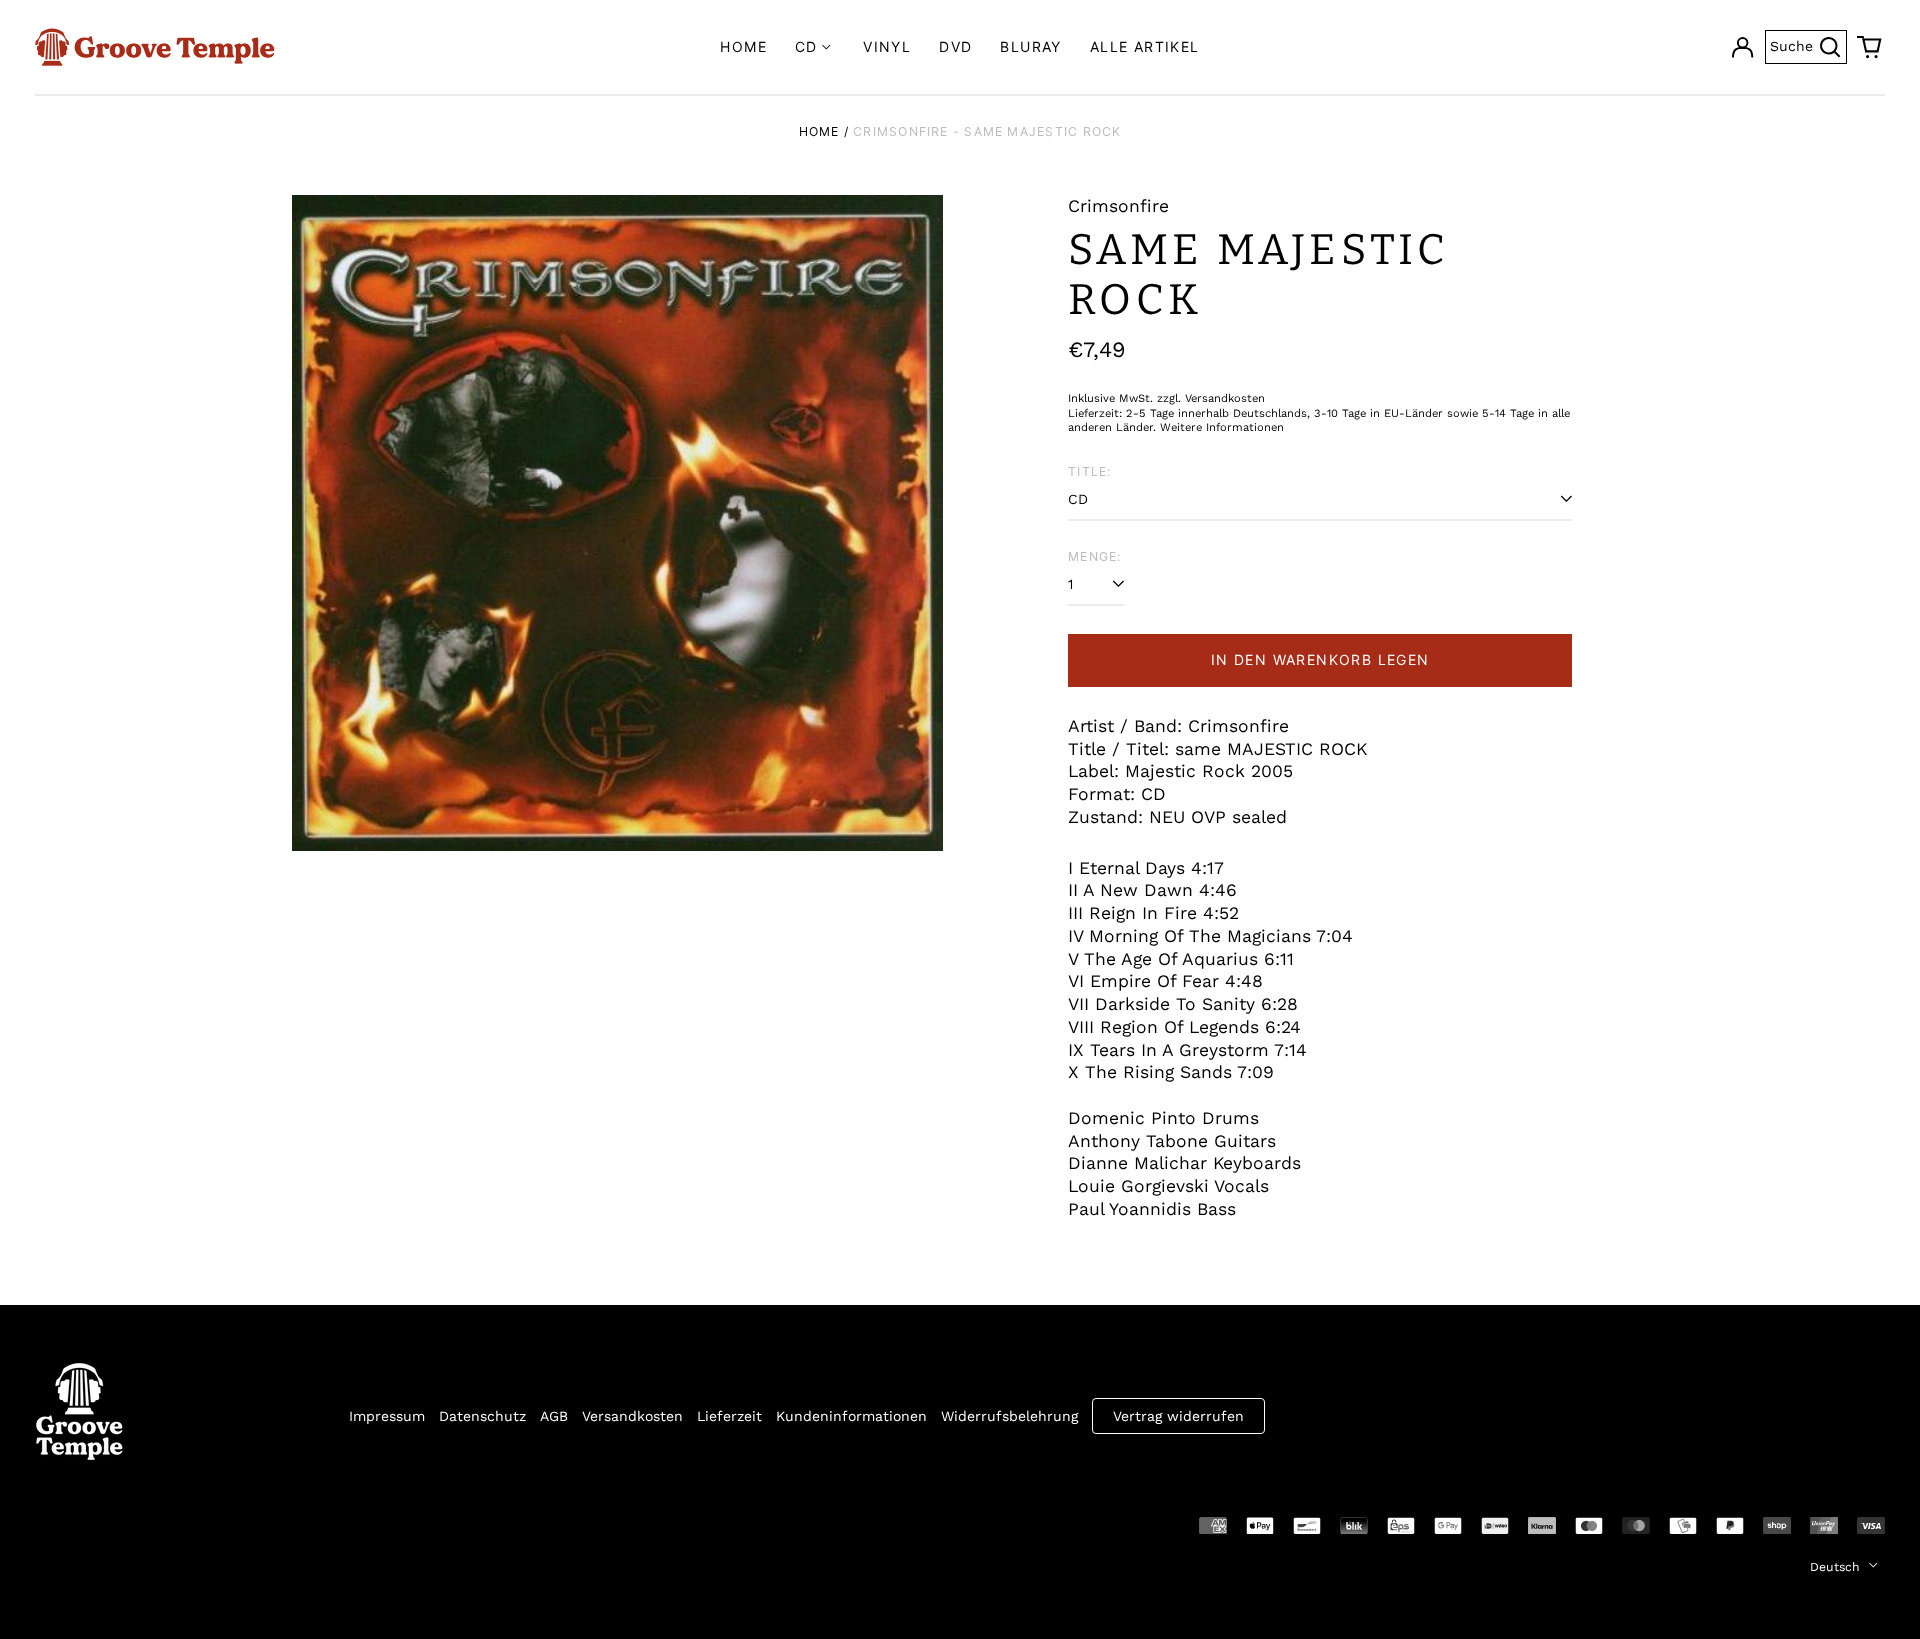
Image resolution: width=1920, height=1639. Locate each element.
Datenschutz (482, 1416)
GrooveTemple (127, 1524)
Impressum (387, 1416)
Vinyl (887, 46)
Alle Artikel (1145, 46)
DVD (955, 46)
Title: (1089, 471)
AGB (554, 1416)
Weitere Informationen (1222, 427)
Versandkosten (632, 1416)
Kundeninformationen (851, 1416)
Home (743, 46)
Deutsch (1837, 1567)
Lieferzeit (729, 1416)
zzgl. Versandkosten (1211, 398)
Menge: (1094, 556)
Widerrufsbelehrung (1009, 1416)
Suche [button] (1808, 44)
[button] (1870, 47)
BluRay (1030, 46)
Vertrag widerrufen (1178, 1416)
